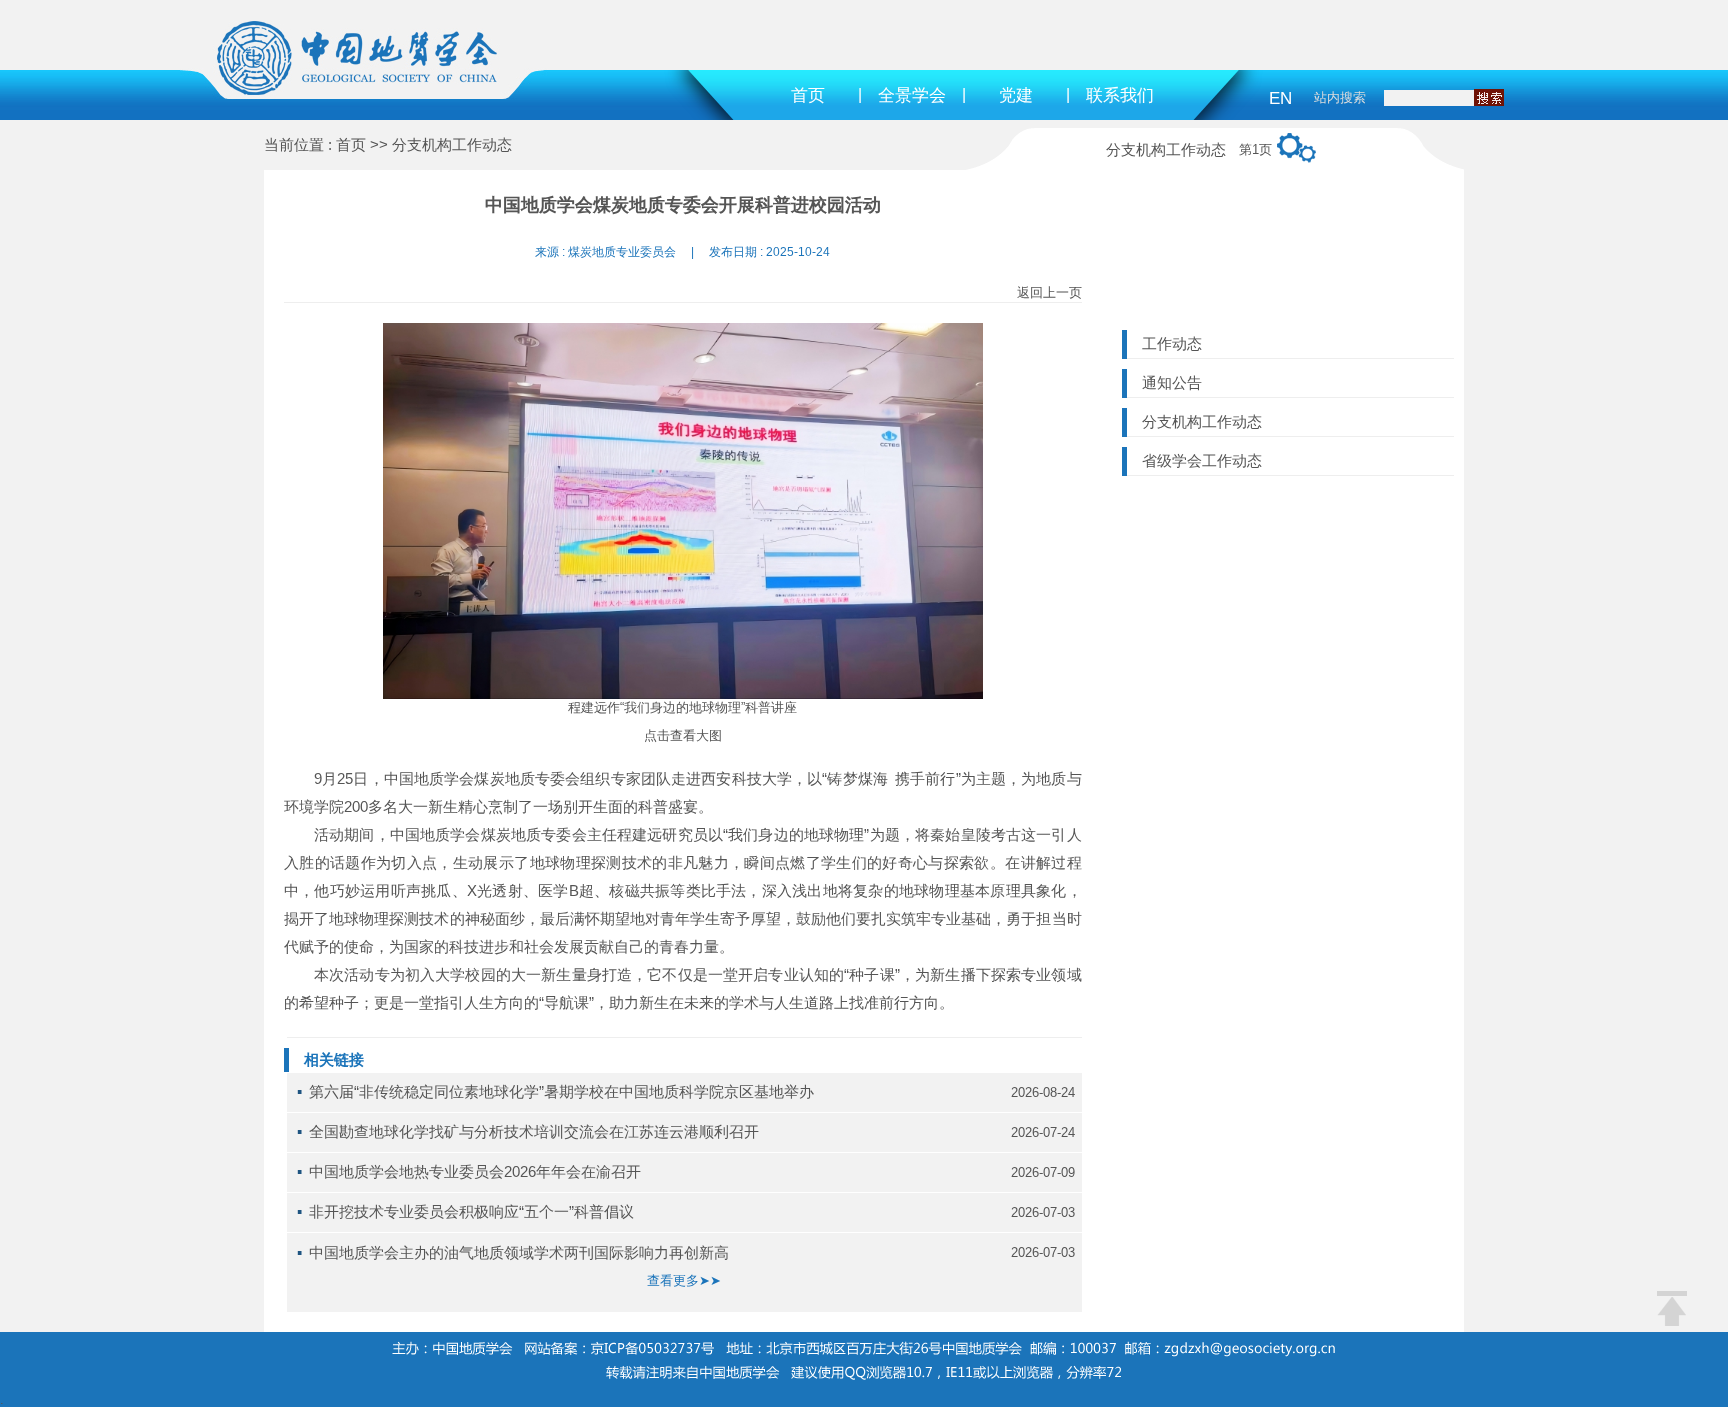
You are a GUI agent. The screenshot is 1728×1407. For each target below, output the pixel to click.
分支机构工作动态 (1202, 421)
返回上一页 (1049, 292)
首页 (808, 95)
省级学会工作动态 (1202, 460)
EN (1280, 98)
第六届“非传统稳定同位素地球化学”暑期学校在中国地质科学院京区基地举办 (561, 1091)
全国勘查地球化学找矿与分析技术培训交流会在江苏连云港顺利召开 (534, 1131)
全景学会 (912, 95)
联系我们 (1120, 95)
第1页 (1255, 149)
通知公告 (1172, 382)
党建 (1016, 95)
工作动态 (1172, 343)
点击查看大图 (683, 735)
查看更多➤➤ (684, 1280)
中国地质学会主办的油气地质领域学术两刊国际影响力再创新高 (519, 1252)
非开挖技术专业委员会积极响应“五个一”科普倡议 (471, 1211)
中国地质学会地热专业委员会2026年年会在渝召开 (475, 1171)
